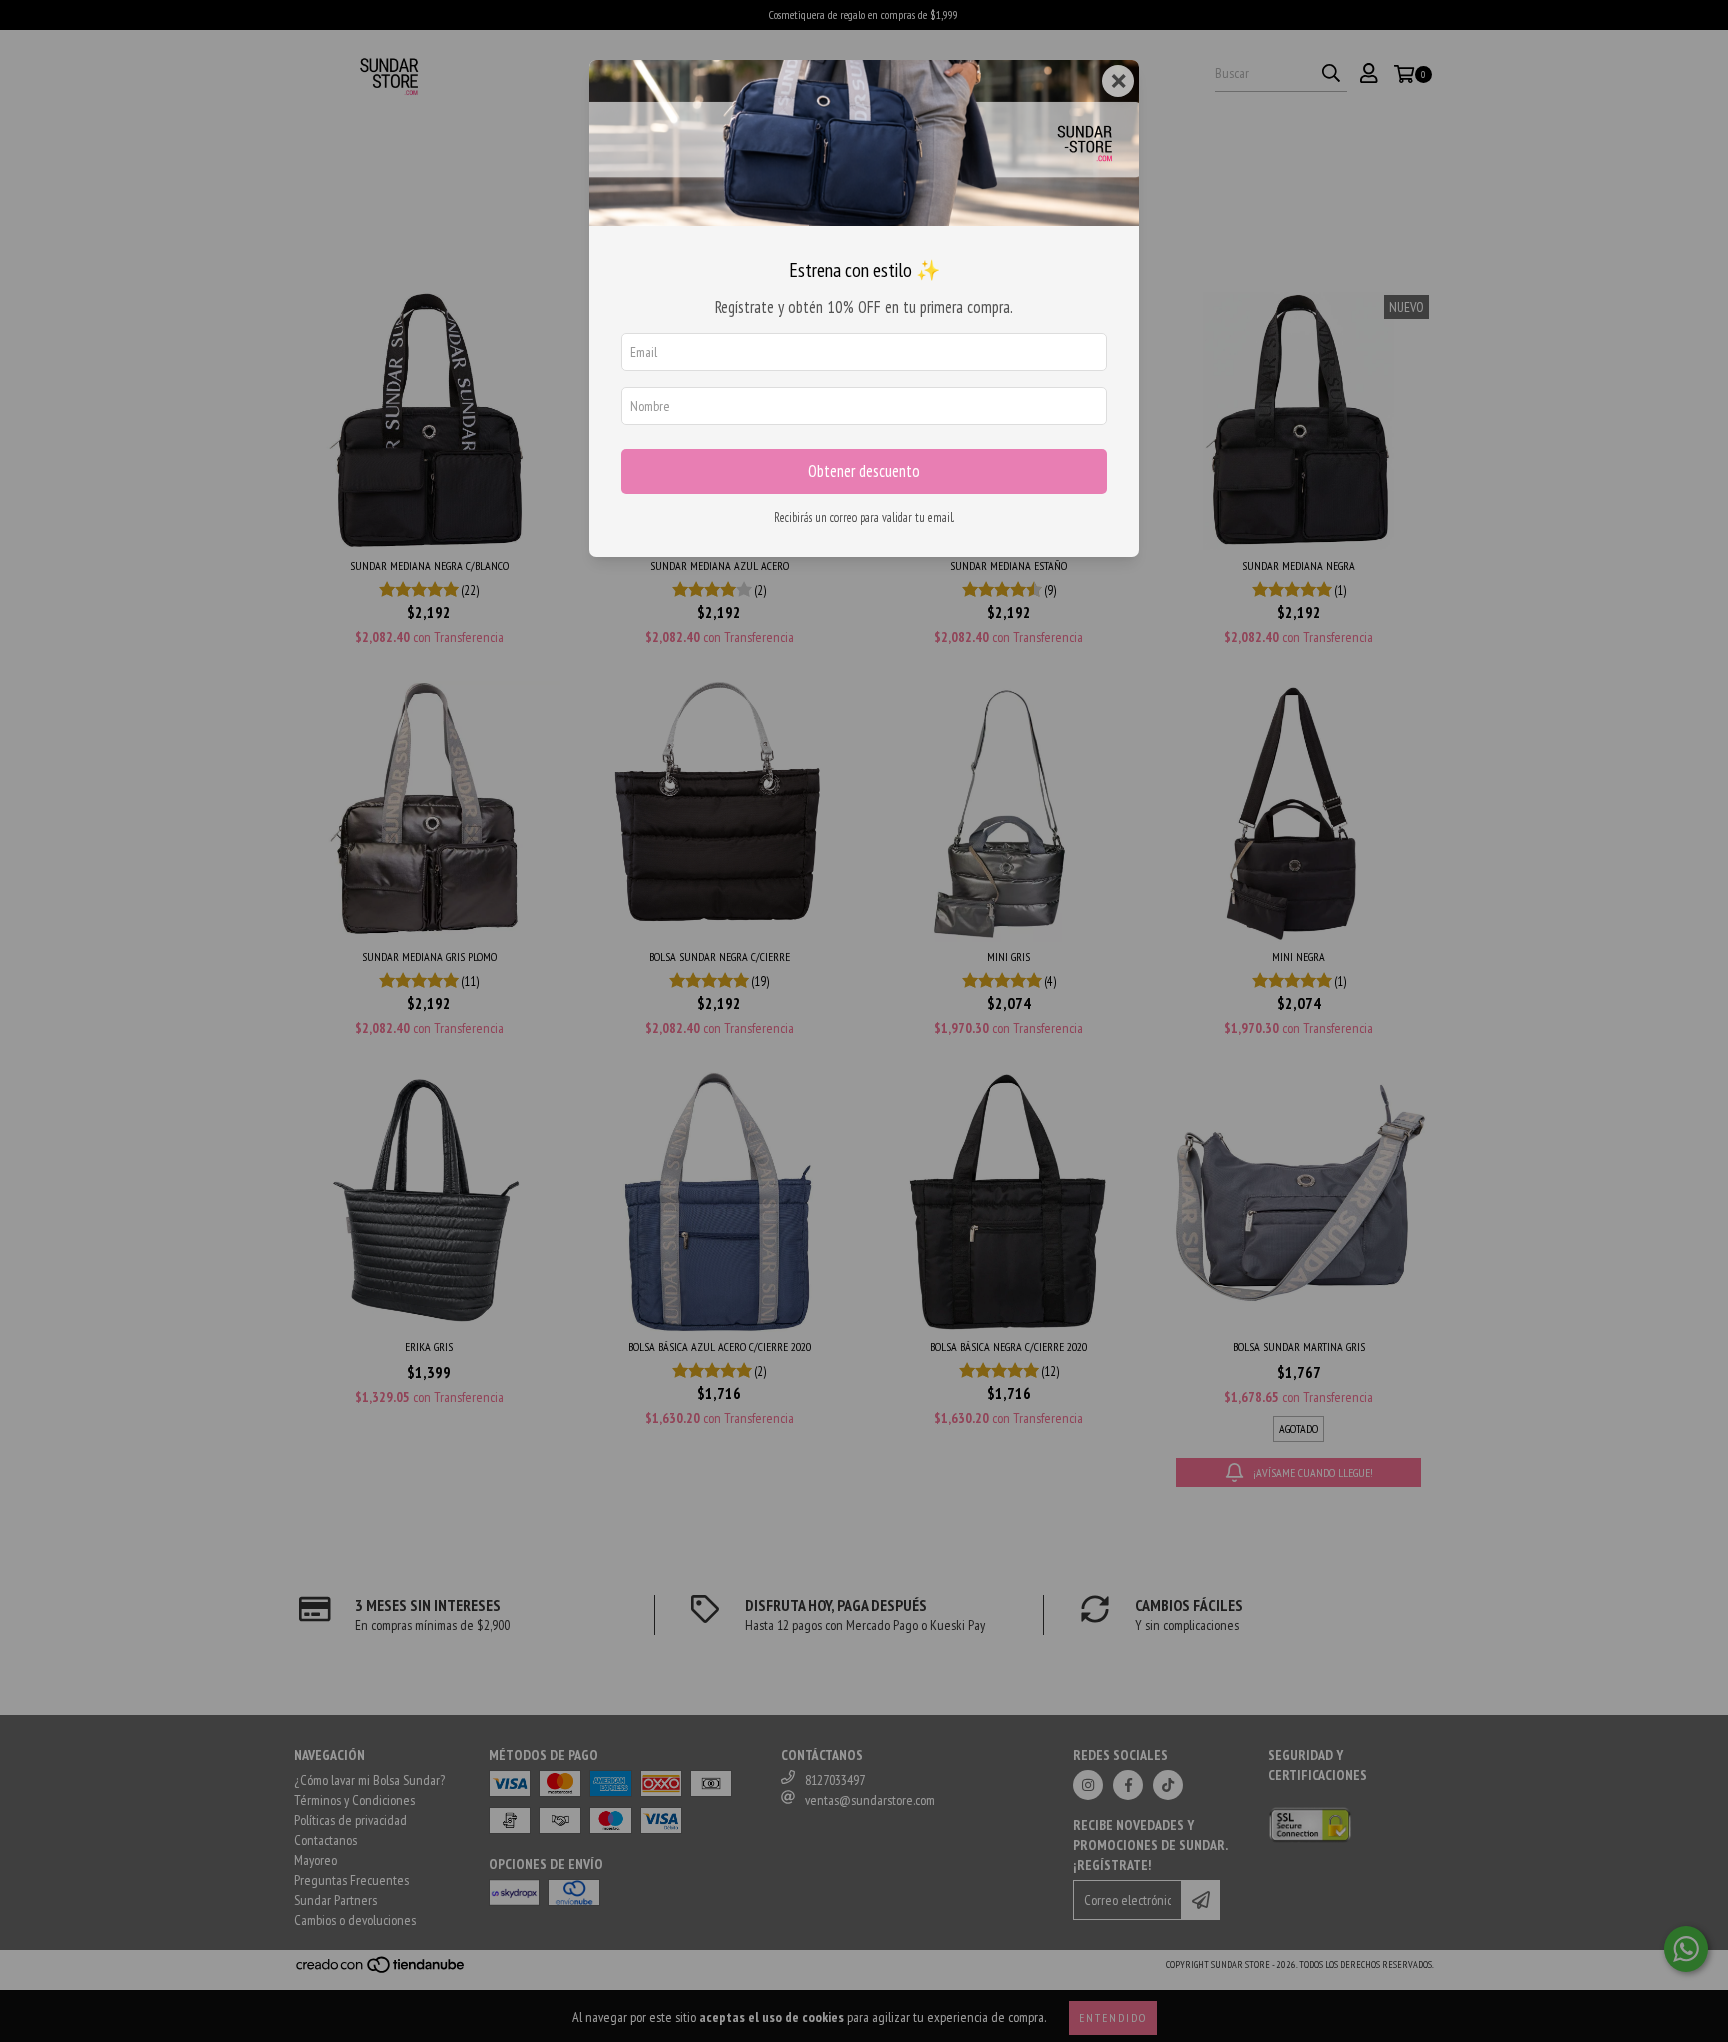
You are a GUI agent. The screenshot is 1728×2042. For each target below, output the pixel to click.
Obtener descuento (864, 471)
